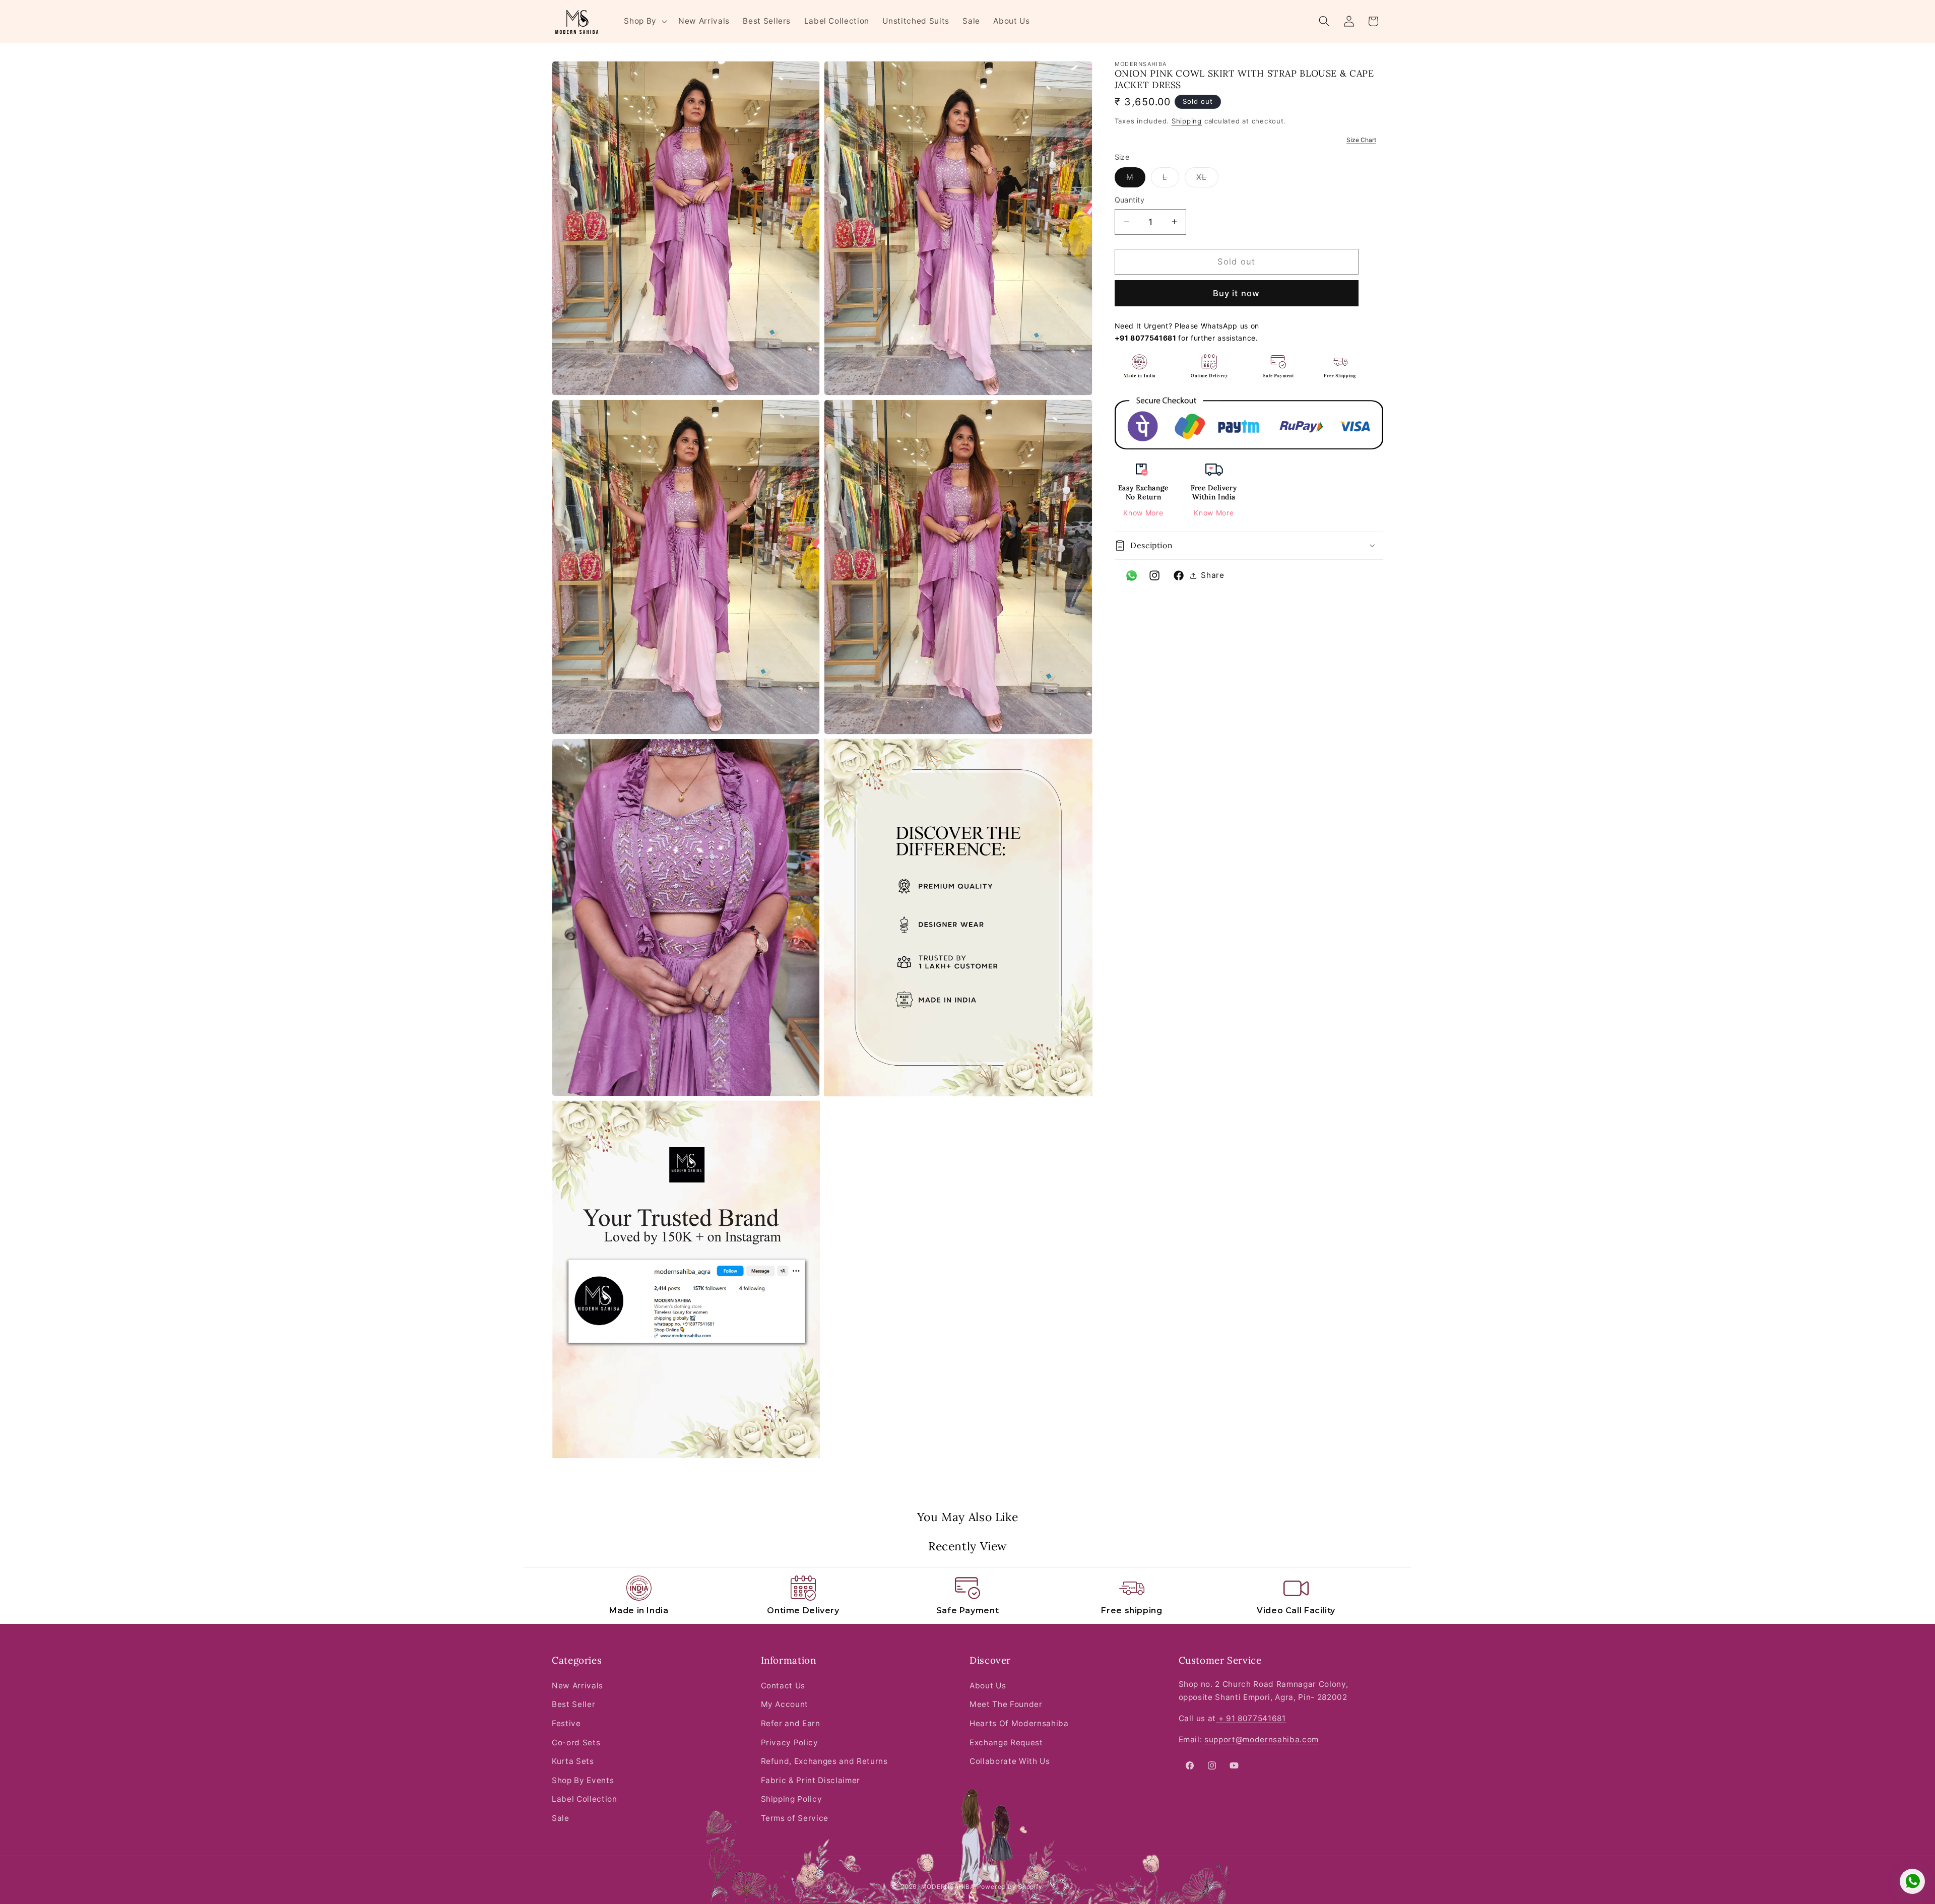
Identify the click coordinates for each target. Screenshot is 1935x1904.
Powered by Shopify (1010, 1887)
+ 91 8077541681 (1251, 1718)
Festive (566, 1723)
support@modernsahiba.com (1262, 1739)
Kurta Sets (573, 1761)
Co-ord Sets (576, 1743)
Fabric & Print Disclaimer (811, 1780)
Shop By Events (583, 1780)
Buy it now (1236, 293)
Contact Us (783, 1686)
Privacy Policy (790, 1743)
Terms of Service (795, 1818)
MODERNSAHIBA (948, 1887)
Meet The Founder (1006, 1704)
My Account (785, 1704)
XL (1207, 179)
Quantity (1130, 200)
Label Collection (585, 1799)
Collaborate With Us (1010, 1761)
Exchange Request (1006, 1743)
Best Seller (573, 1704)
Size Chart (1361, 140)
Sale (561, 1818)
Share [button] (1212, 575)
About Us (988, 1686)
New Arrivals (577, 1686)
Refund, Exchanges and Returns (824, 1761)
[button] (644, 21)
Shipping (1187, 121)
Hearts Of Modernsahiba (1019, 1723)
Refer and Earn (791, 1723)
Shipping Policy (792, 1799)
